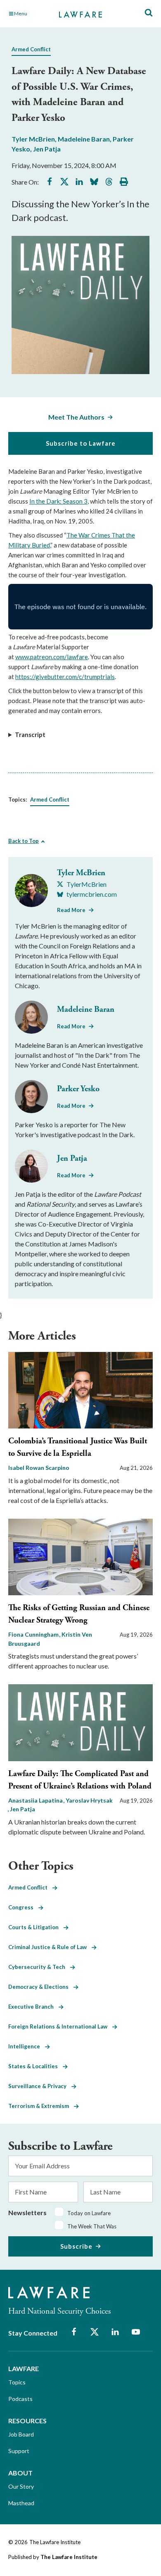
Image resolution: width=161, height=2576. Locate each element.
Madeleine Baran (84, 139)
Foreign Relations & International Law (60, 2026)
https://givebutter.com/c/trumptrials (65, 677)
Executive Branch (33, 2007)
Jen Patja (47, 149)
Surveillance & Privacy (40, 2086)
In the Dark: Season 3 (58, 501)
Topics (17, 2382)
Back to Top (24, 841)
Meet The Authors (76, 417)
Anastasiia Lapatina (36, 1800)
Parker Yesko (78, 1089)
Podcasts (20, 2399)
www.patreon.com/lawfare (52, 657)
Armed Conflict (31, 49)
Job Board (21, 2434)
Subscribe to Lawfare (81, 443)
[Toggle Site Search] (149, 13)
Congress (23, 1907)
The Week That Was (92, 2226)
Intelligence (27, 2046)
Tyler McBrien (33, 139)
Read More (71, 910)
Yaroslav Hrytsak (89, 1800)
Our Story (21, 2486)
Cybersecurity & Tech (39, 1967)
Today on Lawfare (89, 2213)
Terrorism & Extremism (41, 2106)
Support (19, 2451)
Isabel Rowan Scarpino (39, 1468)
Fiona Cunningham (34, 1634)
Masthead (21, 2503)
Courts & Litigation (36, 1927)
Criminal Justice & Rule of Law (50, 1947)
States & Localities (36, 2066)
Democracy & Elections (41, 1987)
